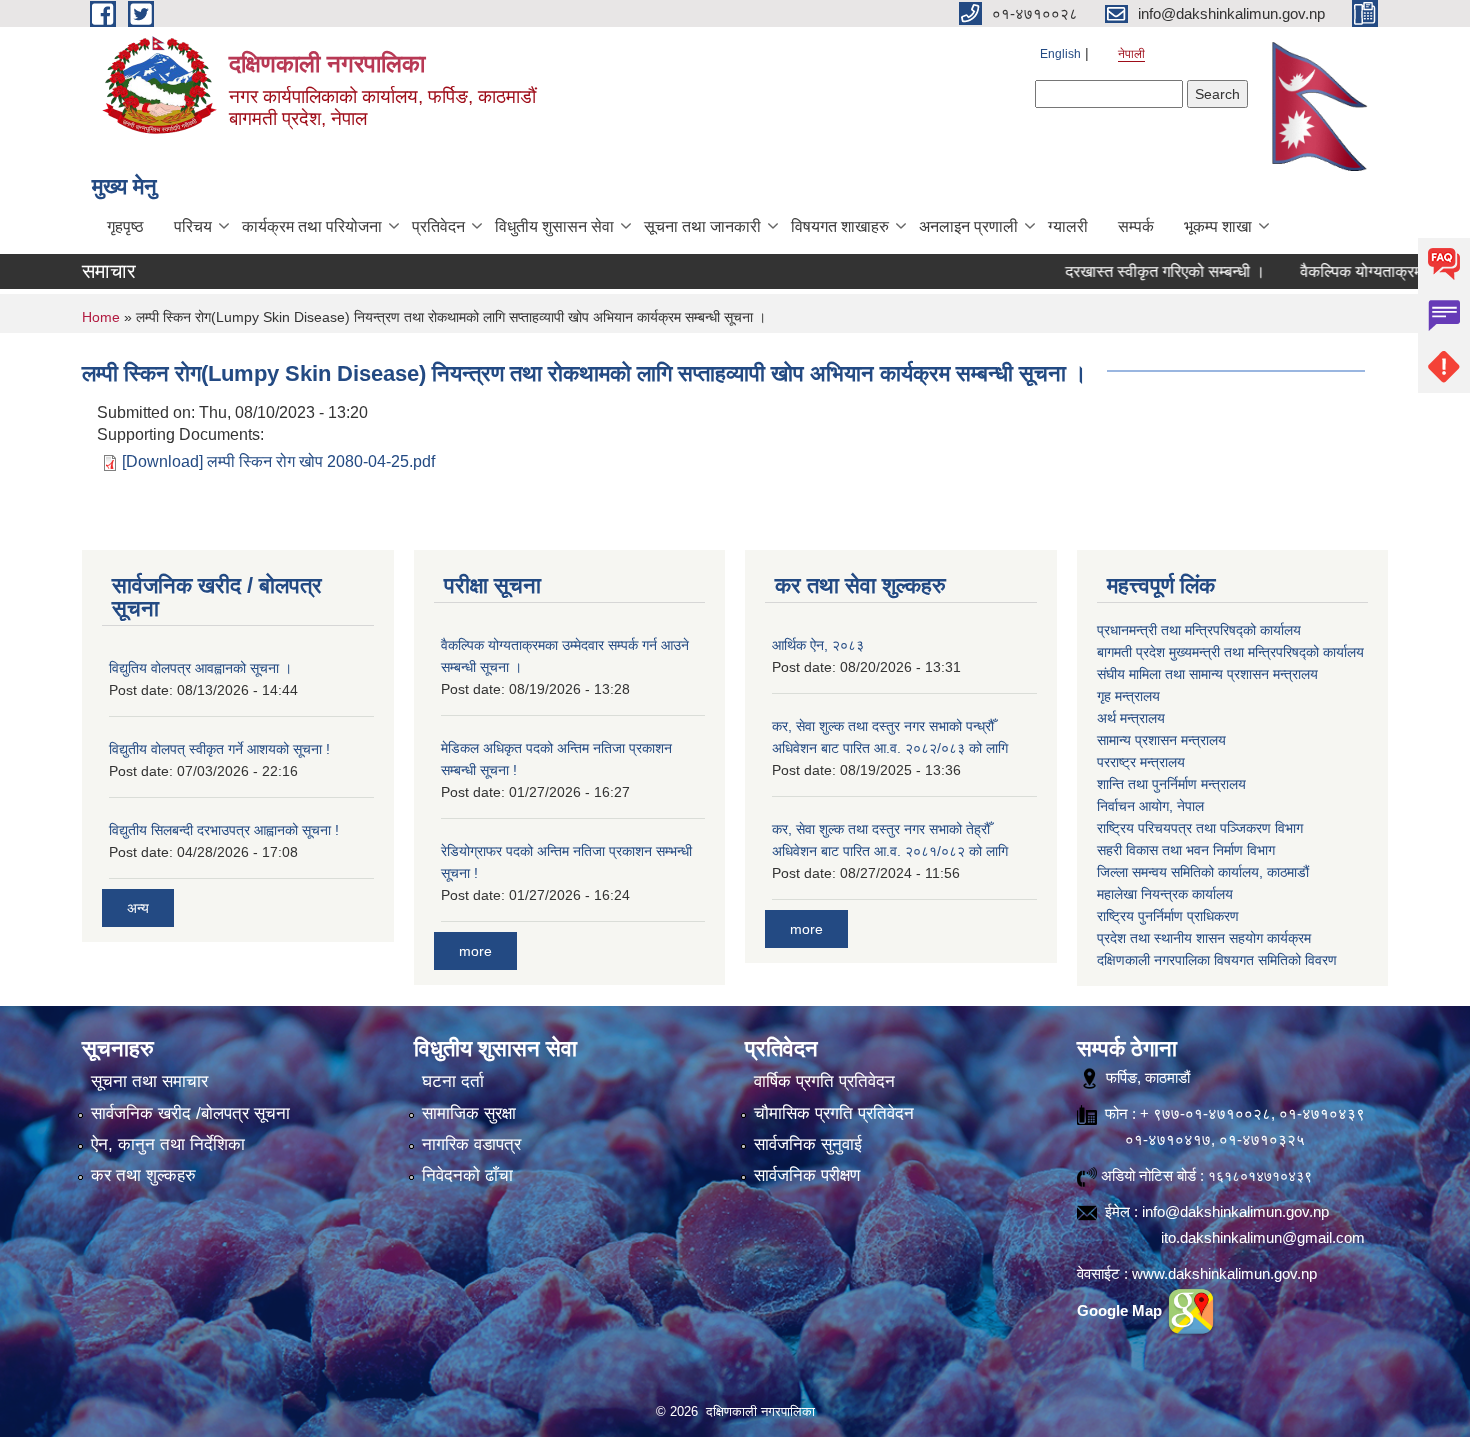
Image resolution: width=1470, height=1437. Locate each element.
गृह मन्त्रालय (1128, 696)
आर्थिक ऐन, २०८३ (818, 645)
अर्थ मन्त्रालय (1131, 718)
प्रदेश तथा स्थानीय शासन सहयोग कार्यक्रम (1204, 938)
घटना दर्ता (453, 1081)
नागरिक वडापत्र (471, 1144)
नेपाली (1131, 54)
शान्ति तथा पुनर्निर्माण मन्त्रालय (1171, 784)
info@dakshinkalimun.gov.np (1235, 1211)
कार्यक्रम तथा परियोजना (312, 226)
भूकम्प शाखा (1218, 226)
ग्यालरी (1068, 226)
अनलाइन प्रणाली (968, 226)
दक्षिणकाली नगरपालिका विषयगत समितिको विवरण (1217, 960)
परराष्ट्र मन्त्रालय (1141, 762)
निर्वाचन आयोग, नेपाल (1150, 806)
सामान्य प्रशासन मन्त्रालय (1161, 740)
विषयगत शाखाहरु (840, 226)
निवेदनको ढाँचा (467, 1175)
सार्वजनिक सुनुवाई (808, 1144)
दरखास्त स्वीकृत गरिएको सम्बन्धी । (1131, 271)
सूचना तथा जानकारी (702, 226)
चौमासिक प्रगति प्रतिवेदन (834, 1113)
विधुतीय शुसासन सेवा (554, 226)
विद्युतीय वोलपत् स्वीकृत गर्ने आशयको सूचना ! (219, 749)
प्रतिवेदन (438, 226)
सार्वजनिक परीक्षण (807, 1175)
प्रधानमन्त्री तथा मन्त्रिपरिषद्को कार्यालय (1199, 630)
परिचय (193, 226)
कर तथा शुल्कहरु (143, 1175)
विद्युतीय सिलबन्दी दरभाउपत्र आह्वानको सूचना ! (224, 830)
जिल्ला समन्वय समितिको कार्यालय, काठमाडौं (1203, 872)
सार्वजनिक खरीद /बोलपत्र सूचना (190, 1113)
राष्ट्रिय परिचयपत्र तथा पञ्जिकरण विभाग (1200, 828)
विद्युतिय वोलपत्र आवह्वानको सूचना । (200, 668)
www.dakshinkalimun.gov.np (1224, 1273)
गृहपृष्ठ (125, 226)
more (475, 951)
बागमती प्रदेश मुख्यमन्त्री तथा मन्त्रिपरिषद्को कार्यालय (1230, 652)
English (1060, 54)
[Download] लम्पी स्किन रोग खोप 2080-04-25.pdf (278, 461)
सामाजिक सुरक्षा (469, 1113)
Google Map (1121, 1310)
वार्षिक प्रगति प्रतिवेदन (824, 1081)
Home (101, 317)
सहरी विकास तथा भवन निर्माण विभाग (1186, 850)
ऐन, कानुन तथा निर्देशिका (168, 1144)
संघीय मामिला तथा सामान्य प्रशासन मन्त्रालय (1207, 674)
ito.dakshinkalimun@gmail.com (1263, 1237)
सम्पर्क (1136, 226)
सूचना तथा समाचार (149, 1081)
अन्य (138, 908)
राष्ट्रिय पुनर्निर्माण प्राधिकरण (1168, 916)
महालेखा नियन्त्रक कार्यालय (1165, 894)
